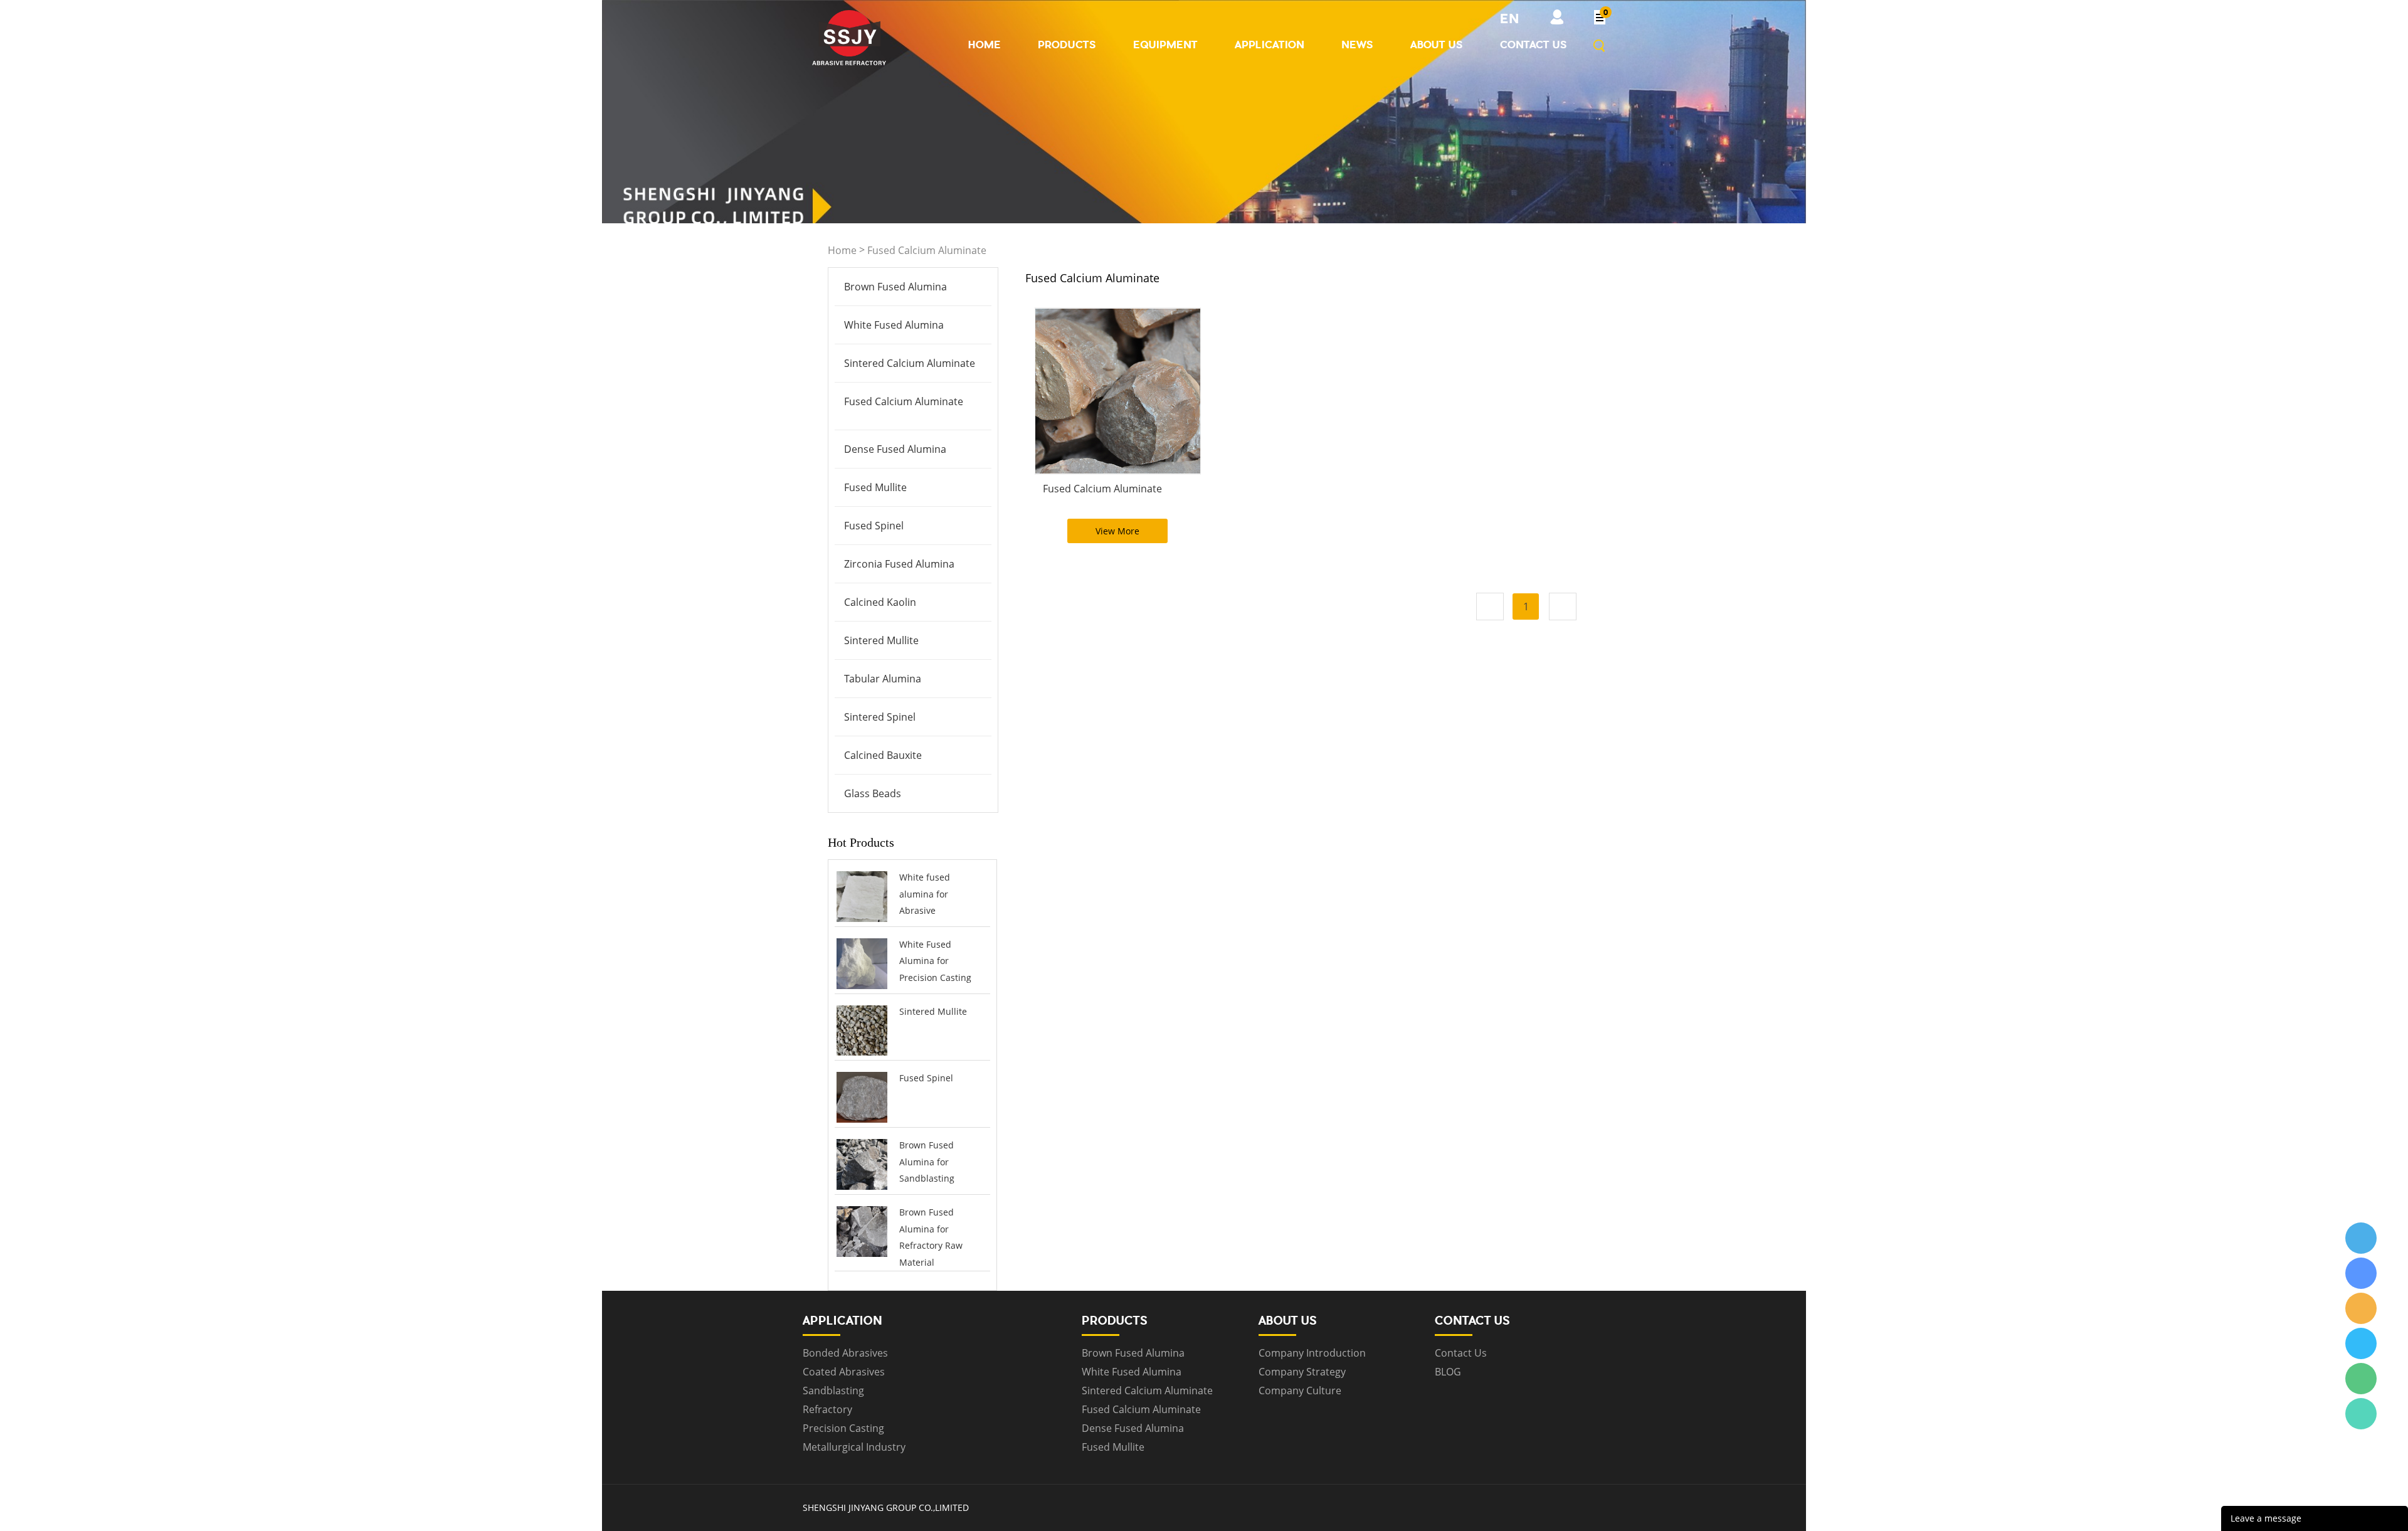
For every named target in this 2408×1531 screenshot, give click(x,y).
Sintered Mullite (881, 640)
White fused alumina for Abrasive (925, 894)
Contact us (1534, 45)
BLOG (1448, 1372)
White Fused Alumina (894, 325)
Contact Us (1461, 1353)
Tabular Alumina (883, 679)
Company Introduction (1312, 1353)
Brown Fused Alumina (895, 287)
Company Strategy (1302, 1372)
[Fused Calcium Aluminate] (1118, 391)
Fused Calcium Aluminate (927, 250)
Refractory (827, 1409)
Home (985, 45)
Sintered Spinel (880, 717)
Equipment (1165, 45)
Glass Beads (873, 793)
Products (1067, 45)
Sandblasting (833, 1391)
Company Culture (1300, 1391)
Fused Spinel (874, 526)
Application (1270, 45)
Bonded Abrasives (845, 1353)
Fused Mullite (875, 487)
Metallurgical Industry (854, 1447)
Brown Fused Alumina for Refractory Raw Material (931, 1237)
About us (1437, 45)
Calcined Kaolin (880, 602)
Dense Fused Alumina (895, 449)
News (1357, 45)
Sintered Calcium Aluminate (910, 363)
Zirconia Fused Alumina (899, 564)
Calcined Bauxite (883, 755)
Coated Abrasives (844, 1372)
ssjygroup (2361, 1238)
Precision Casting (843, 1428)
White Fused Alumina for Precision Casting (935, 961)
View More (1117, 531)
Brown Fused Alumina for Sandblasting (927, 1162)
